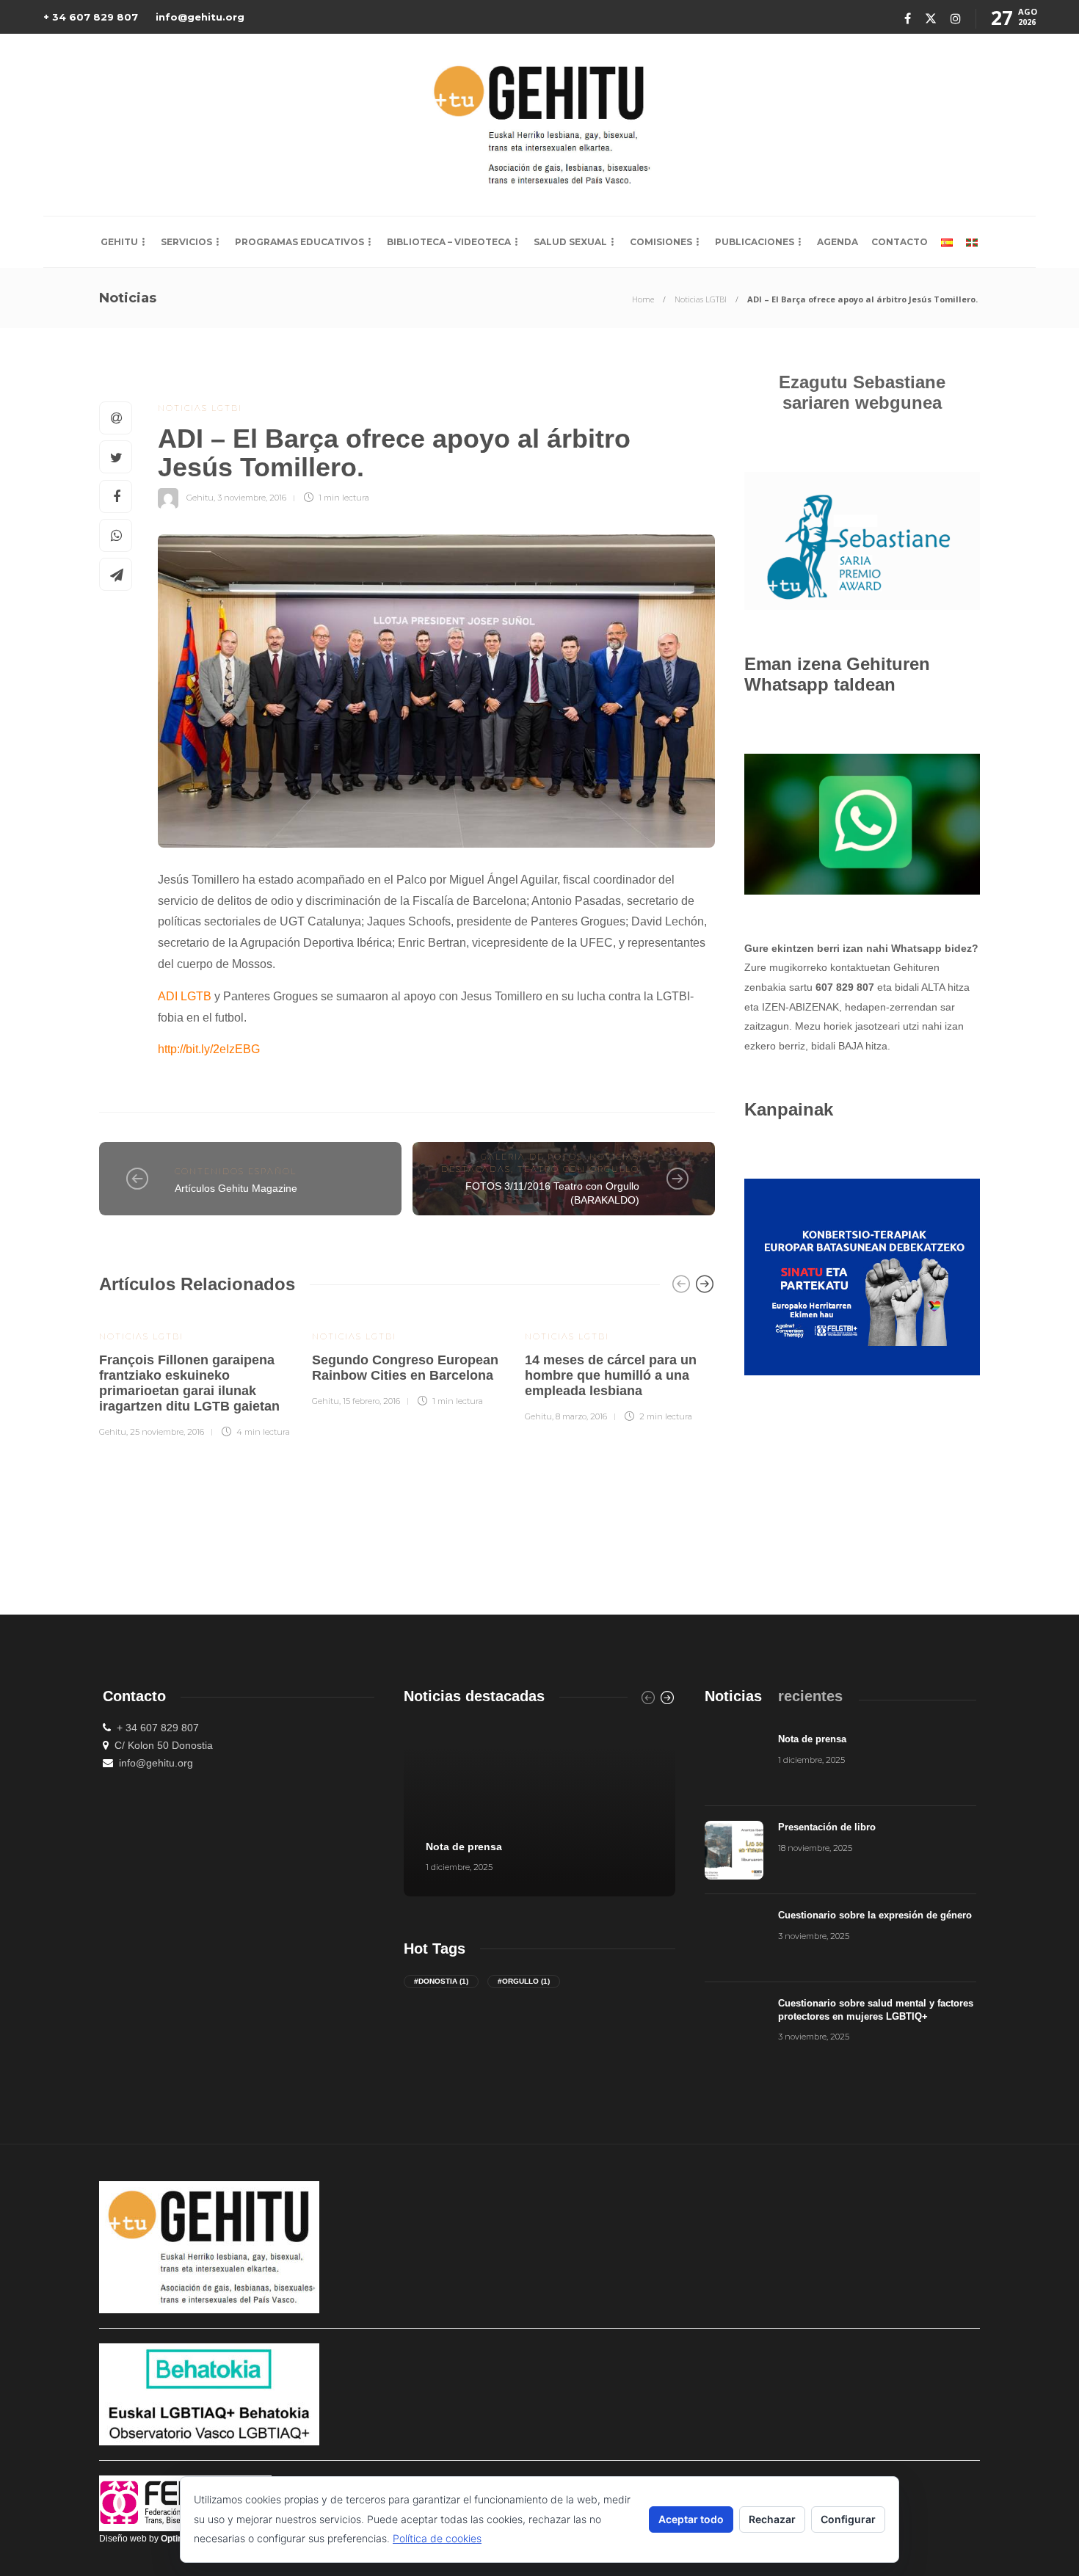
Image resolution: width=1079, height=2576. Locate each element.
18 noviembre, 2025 (815, 1848)
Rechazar (772, 2519)
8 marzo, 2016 (581, 1416)
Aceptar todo (691, 2519)
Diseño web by (148, 2539)
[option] (195, 1375)
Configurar (848, 2519)
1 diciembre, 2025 (459, 1867)
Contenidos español (236, 1171)
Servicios (186, 242)
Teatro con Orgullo (578, 1169)
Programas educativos (299, 242)
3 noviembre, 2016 (252, 498)
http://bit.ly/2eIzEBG (209, 1049)
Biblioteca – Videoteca (449, 242)
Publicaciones (755, 242)
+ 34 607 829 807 (91, 17)
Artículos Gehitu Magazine (236, 1188)
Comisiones (661, 242)
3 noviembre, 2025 (814, 1936)
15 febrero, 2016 (371, 1401)
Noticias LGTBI (701, 299)
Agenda (838, 242)
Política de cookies (437, 2538)
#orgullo (524, 1981)
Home (643, 299)
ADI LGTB (185, 996)
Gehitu (119, 242)
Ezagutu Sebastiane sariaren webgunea (862, 392)
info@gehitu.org (200, 17)
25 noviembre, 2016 (167, 1432)
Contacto (900, 242)
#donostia (441, 1981)
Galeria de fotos (532, 1157)
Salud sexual (570, 242)
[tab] (733, 1696)
